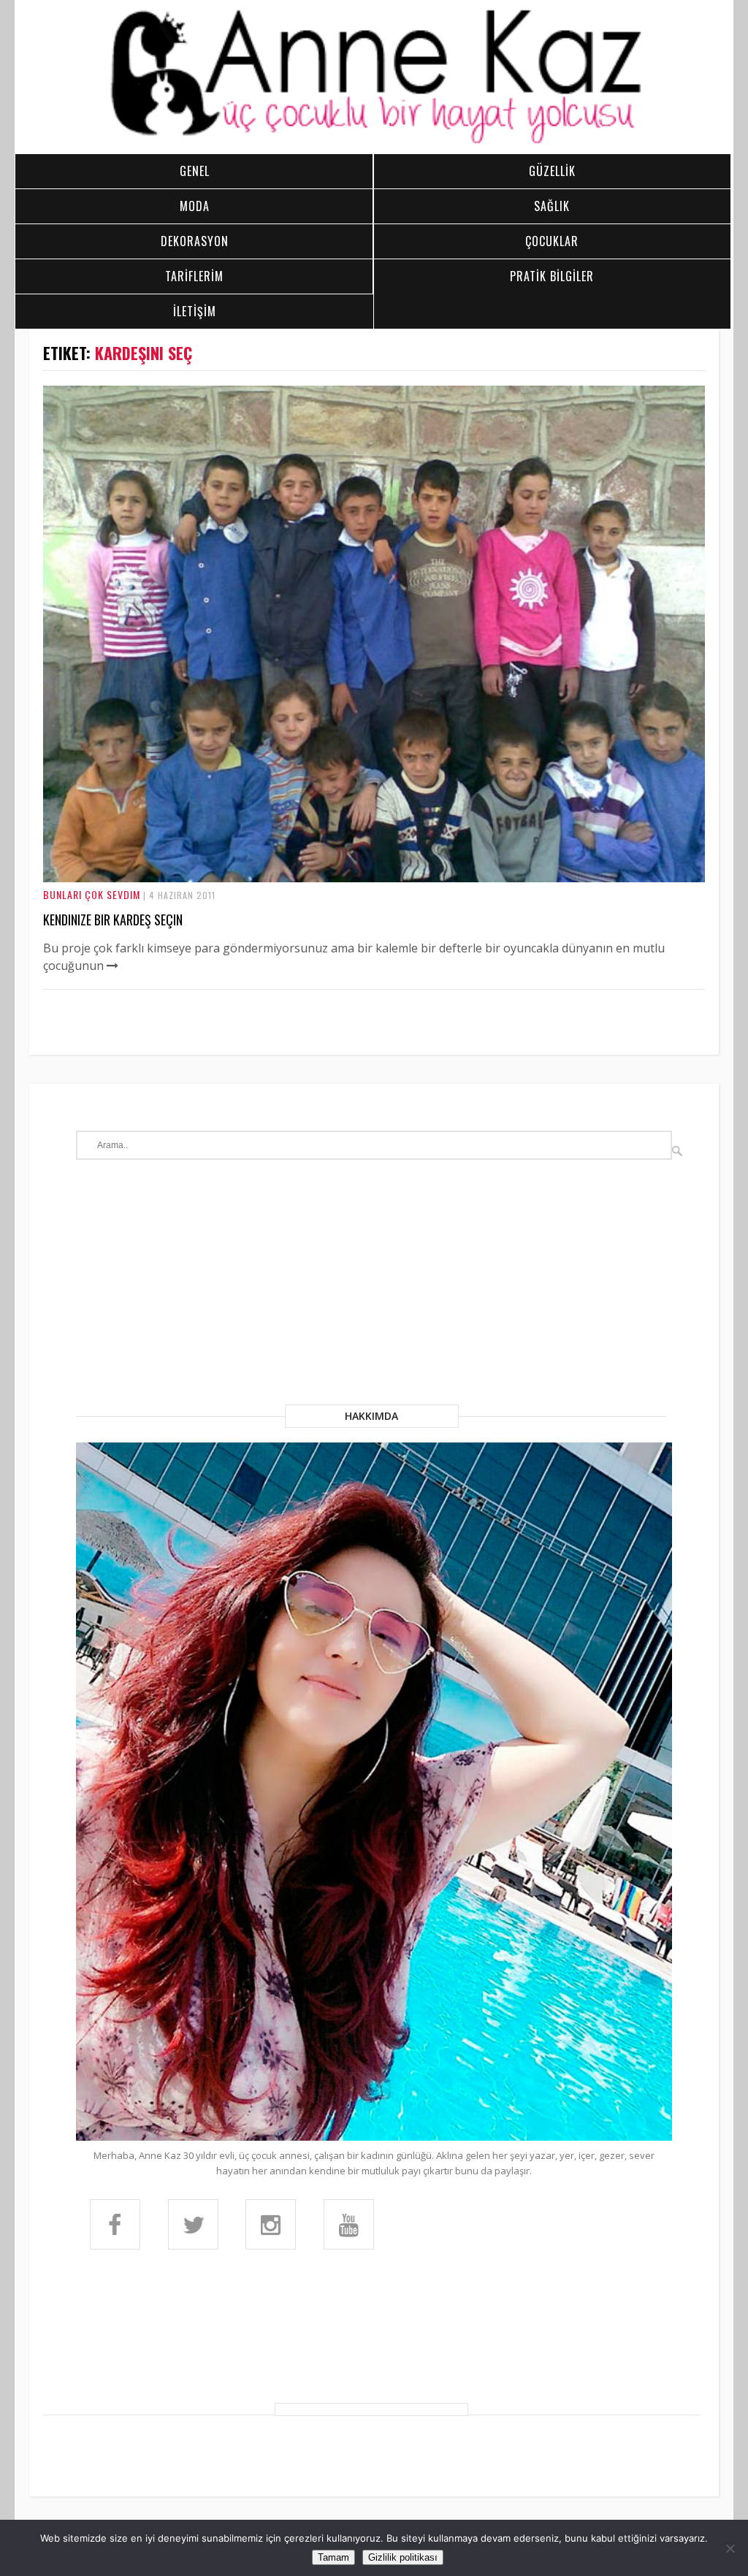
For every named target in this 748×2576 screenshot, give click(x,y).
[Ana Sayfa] (374, 142)
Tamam (333, 2557)
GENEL (195, 171)
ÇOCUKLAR (552, 241)
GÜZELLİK (552, 171)
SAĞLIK (552, 206)
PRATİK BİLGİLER (552, 276)
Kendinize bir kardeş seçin (113, 920)
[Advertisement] (374, 1295)
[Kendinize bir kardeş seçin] (374, 878)
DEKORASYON (195, 241)
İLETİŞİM (195, 311)
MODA (195, 206)
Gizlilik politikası (403, 2557)
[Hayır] (730, 2548)
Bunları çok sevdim (92, 894)
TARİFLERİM (194, 276)
